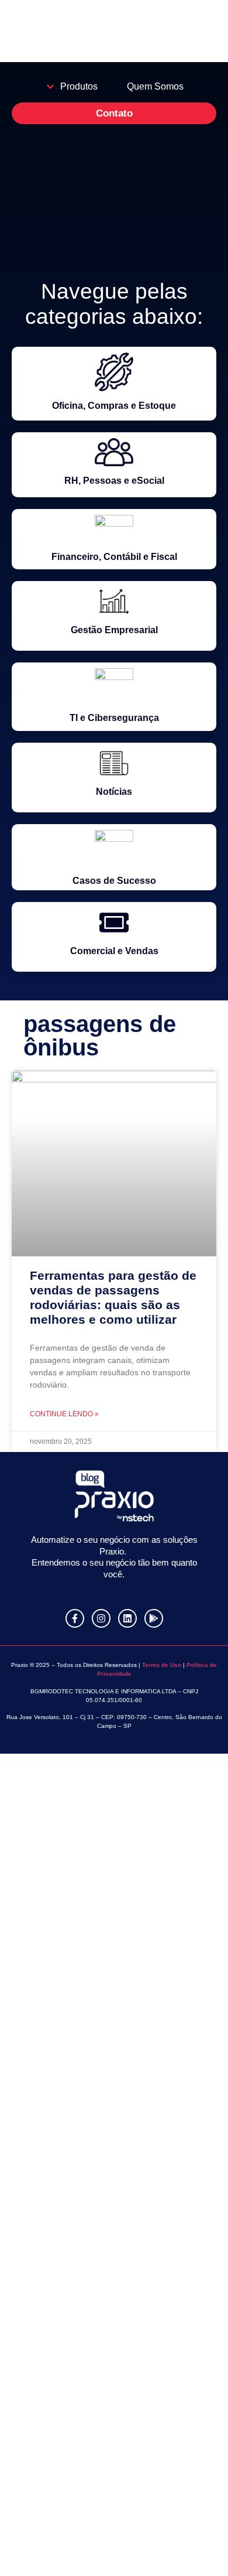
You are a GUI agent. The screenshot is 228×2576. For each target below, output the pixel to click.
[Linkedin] (127, 1618)
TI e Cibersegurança (114, 718)
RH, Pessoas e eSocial (114, 481)
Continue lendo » (64, 1414)
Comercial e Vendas (114, 951)
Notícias (114, 792)
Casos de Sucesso (114, 881)
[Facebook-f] (75, 1618)
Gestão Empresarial (114, 630)
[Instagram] (101, 1618)
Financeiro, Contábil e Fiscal (114, 557)
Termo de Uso (161, 1665)
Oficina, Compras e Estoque (114, 406)
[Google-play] (154, 1618)
